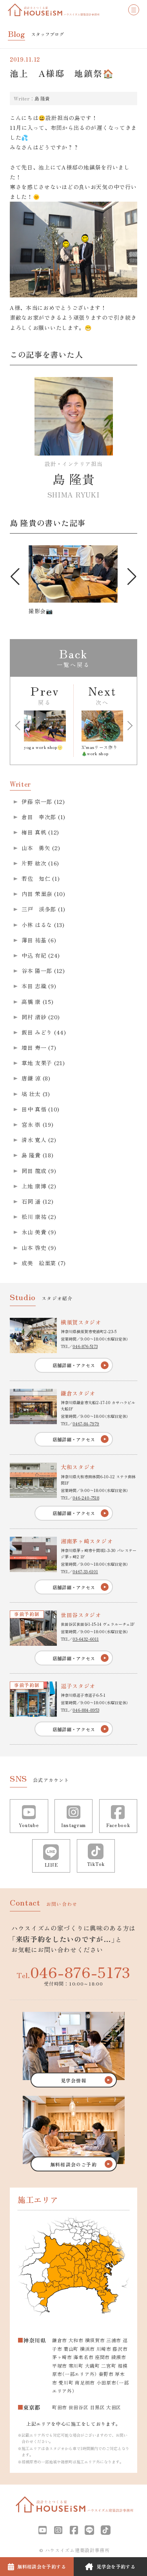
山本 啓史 (34, 1248)
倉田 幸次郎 (39, 817)
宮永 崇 (31, 1124)
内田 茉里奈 (37, 894)
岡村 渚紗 (34, 1017)
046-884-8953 (86, 1710)
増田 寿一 (34, 1048)
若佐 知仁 (36, 878)
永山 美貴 (34, 1232)
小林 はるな (37, 925)
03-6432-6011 (86, 1639)
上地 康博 (34, 1186)
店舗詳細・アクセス (74, 1365)
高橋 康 (31, 1002)
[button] (15, 577)
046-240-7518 (86, 1498)
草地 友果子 (37, 1063)
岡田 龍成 (34, 1171)
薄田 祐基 (34, 940)
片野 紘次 (34, 863)
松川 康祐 (34, 1217)
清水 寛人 (34, 1140)
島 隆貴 (42, 98)
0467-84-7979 (86, 1424)
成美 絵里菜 (39, 1263)
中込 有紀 (34, 955)
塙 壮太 (31, 1094)
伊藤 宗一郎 (37, 802)
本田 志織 (34, 986)
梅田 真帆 (34, 832)
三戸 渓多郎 (39, 909)
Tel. (73, 1972)
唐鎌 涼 (31, 1078)
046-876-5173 (85, 1346)
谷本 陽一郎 (37, 971)
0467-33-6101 (85, 1571)
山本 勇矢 (36, 848)
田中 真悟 (34, 1109)
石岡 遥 (31, 1201)
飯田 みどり (37, 1032)
